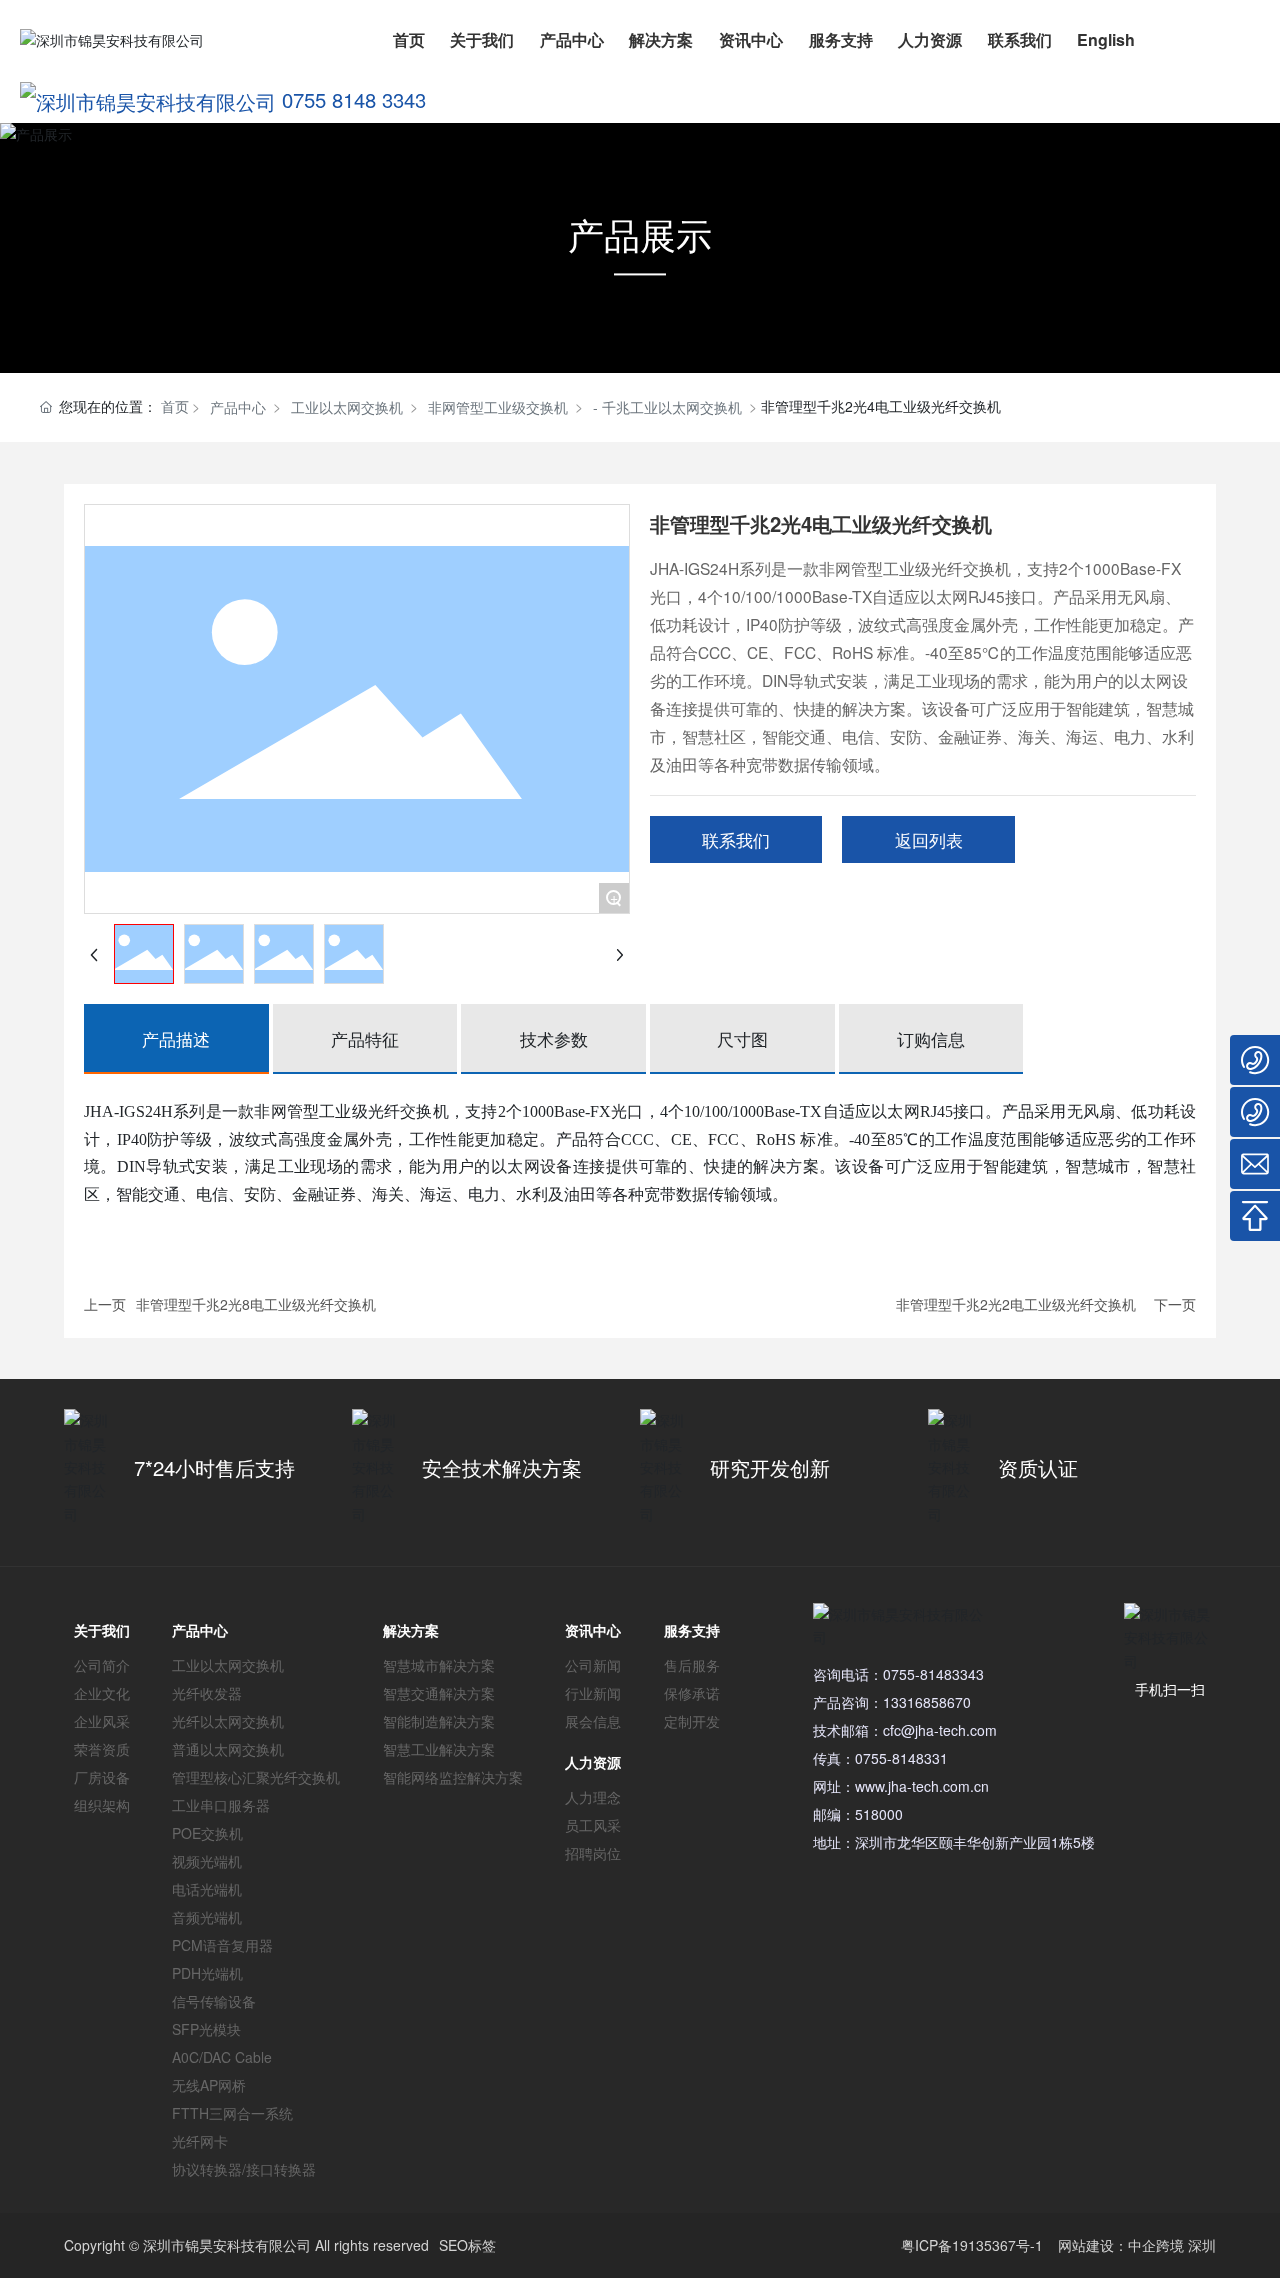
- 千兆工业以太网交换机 (667, 407)
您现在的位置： (124, 406)
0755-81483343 (933, 1674)
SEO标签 (467, 2245)
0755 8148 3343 (354, 99)
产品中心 (238, 407)
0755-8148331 (901, 1758)
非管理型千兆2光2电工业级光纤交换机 (1016, 1304)
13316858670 (927, 1702)
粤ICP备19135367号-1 (972, 2245)
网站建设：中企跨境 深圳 (1137, 2245)
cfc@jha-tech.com (940, 1730)
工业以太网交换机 (347, 407)
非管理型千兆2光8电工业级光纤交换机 (256, 1304)
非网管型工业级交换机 (498, 407)
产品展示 (640, 233)
